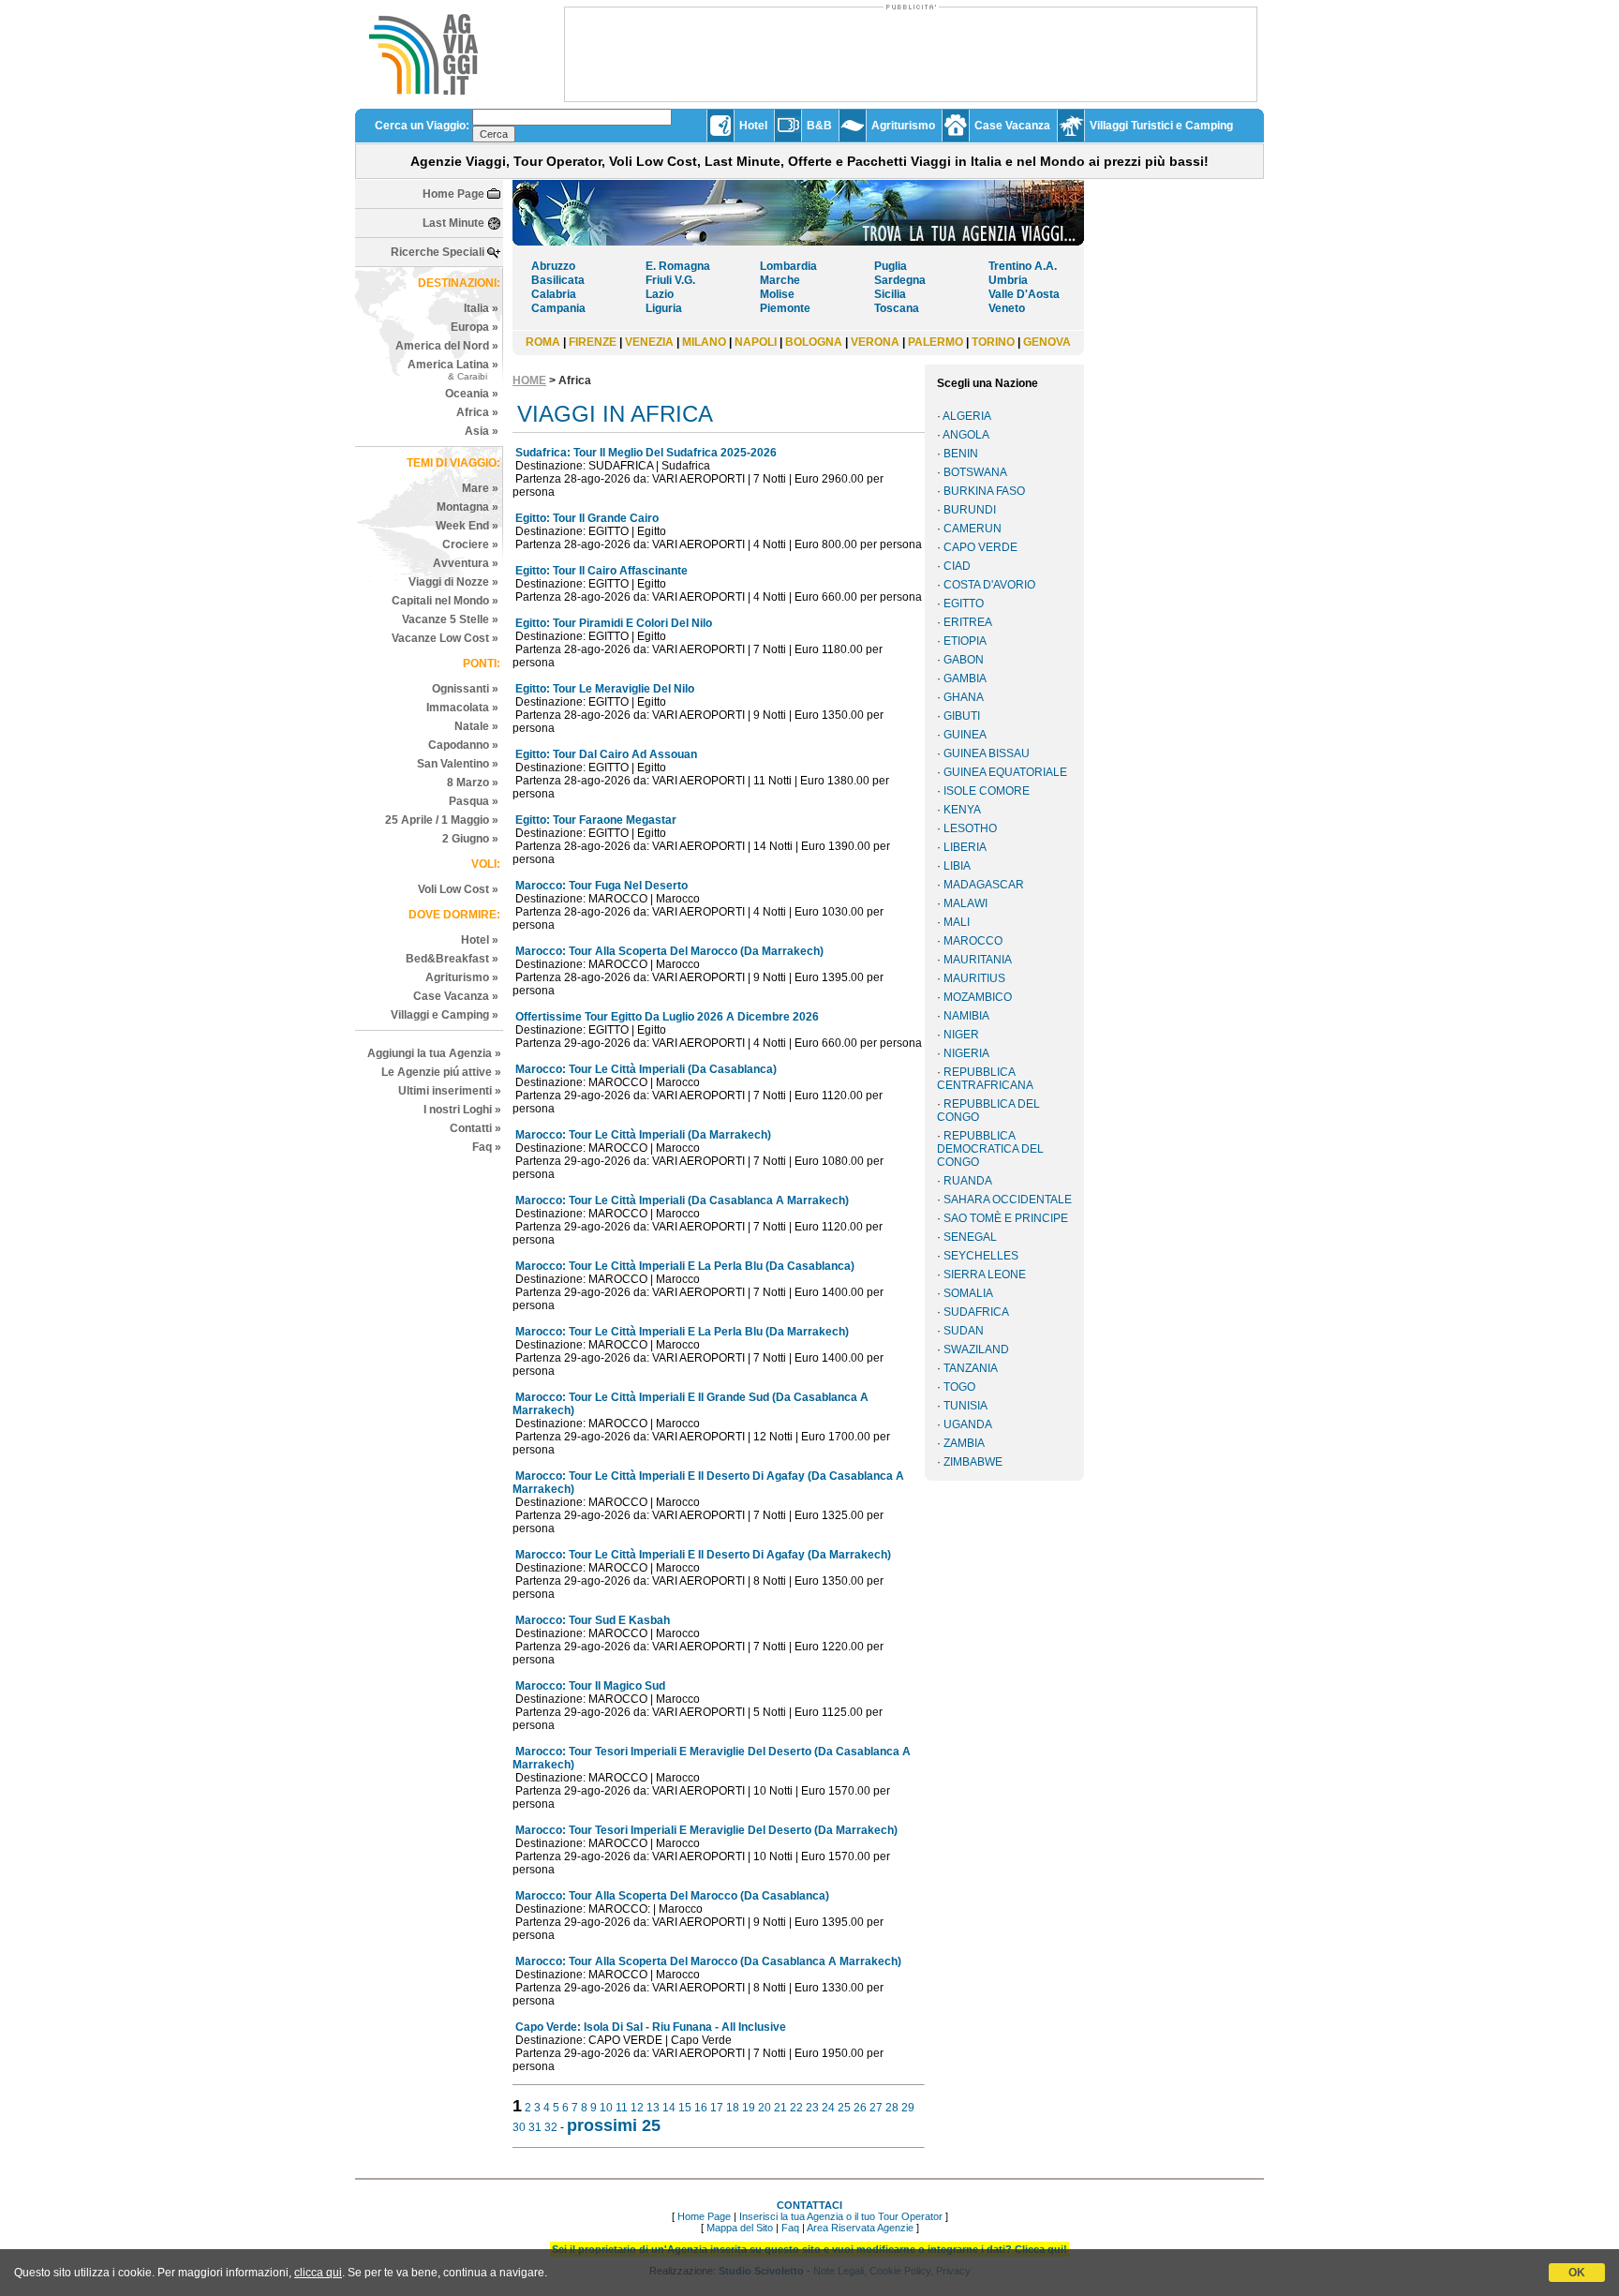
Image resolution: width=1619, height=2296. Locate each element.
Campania (558, 308)
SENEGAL (970, 1237)
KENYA (962, 810)
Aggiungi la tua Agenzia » (434, 1053)
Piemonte (785, 308)
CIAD (957, 566)
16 (701, 2108)
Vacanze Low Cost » (445, 638)
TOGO (959, 1387)
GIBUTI (962, 716)
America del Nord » (447, 346)
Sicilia (890, 294)
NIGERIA (966, 1053)
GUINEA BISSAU (987, 753)
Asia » (482, 431)
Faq (790, 2228)
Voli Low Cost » (458, 889)
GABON (964, 660)
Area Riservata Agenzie (860, 2228)
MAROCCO (973, 941)
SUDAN (964, 1331)
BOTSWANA (975, 472)
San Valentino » (458, 764)
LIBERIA (965, 847)
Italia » (481, 308)
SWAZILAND (976, 1349)
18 (733, 2108)
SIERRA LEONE (985, 1275)
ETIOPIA (965, 641)
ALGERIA (967, 416)
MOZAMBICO (978, 997)
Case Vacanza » (456, 996)
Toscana (897, 308)
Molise (777, 294)
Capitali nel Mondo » (445, 601)
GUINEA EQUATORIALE (1005, 772)
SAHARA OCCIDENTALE (1008, 1200)
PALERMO (936, 342)
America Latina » (453, 370)
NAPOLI (756, 342)
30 (519, 2127)
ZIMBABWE (973, 1462)
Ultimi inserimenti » (450, 1091)
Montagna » (468, 507)
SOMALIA (968, 1293)
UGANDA (968, 1424)
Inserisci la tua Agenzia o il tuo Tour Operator (841, 2216)
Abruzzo (553, 266)
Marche (780, 280)
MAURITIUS (974, 978)
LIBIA (957, 866)
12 (637, 2108)
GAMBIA (965, 678)
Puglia (891, 266)
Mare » (480, 488)
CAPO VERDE (980, 547)
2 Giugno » (470, 839)
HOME (529, 380)
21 (780, 2108)
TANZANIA (971, 1368)
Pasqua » (474, 801)
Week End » (467, 526)
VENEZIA (649, 342)
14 (669, 2108)
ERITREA (968, 622)
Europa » (475, 327)
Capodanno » (463, 745)
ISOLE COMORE (987, 791)
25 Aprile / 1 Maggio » (442, 820)
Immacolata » (462, 708)
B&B (819, 126)
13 (653, 2108)
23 (812, 2108)
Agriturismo (903, 126)
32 (551, 2127)
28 (892, 2108)
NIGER (961, 1035)
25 (844, 2108)
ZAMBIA (964, 1443)
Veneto (1007, 308)
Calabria (554, 294)
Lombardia (788, 266)
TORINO (993, 342)
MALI (957, 922)
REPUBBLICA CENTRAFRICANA (985, 1079)
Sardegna (900, 280)
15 (685, 2108)
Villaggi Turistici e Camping (1161, 126)
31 (535, 2127)
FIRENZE (593, 342)
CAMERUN (973, 529)
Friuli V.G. (670, 280)
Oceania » (472, 394)
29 (908, 2108)
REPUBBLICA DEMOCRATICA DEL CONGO (990, 1149)
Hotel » (480, 940)
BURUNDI (970, 510)
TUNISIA (965, 1406)
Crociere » (470, 544)
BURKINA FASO (984, 491)
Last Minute (453, 223)
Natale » (476, 726)
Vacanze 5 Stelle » (450, 619)
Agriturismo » (462, 977)
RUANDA (968, 1181)
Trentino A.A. (1023, 266)
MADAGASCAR (984, 885)
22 (796, 2108)
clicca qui (318, 2273)
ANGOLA (966, 435)
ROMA (543, 342)
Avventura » (466, 563)
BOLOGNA (814, 342)
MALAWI (965, 903)
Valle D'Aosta (1024, 294)
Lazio (660, 294)
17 (717, 2108)
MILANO (704, 342)
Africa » (477, 412)
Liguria (664, 308)
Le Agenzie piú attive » (441, 1072)
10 (606, 2108)
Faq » (487, 1147)
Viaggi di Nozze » (453, 582)
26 (860, 2108)
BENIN (961, 454)
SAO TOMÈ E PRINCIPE (1006, 1218)
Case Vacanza (1012, 126)
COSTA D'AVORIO (989, 585)
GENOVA (1047, 342)
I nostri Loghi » (462, 1110)
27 (876, 2108)
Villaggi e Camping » (445, 1015)
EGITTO (964, 604)
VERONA (875, 342)
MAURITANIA (978, 960)
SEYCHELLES (981, 1256)
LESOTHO (970, 828)
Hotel (753, 126)
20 (765, 2108)
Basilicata (558, 280)
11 (622, 2108)
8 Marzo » (473, 783)
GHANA (964, 697)
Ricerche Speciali (438, 252)
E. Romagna (678, 266)
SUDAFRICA (976, 1312)
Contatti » (475, 1128)
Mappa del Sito (740, 2228)
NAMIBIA (966, 1016)
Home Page (453, 194)
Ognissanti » (465, 689)
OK (1577, 2273)
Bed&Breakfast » (452, 959)
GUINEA (965, 735)
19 (749, 2108)
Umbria (1008, 280)
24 (828, 2108)
